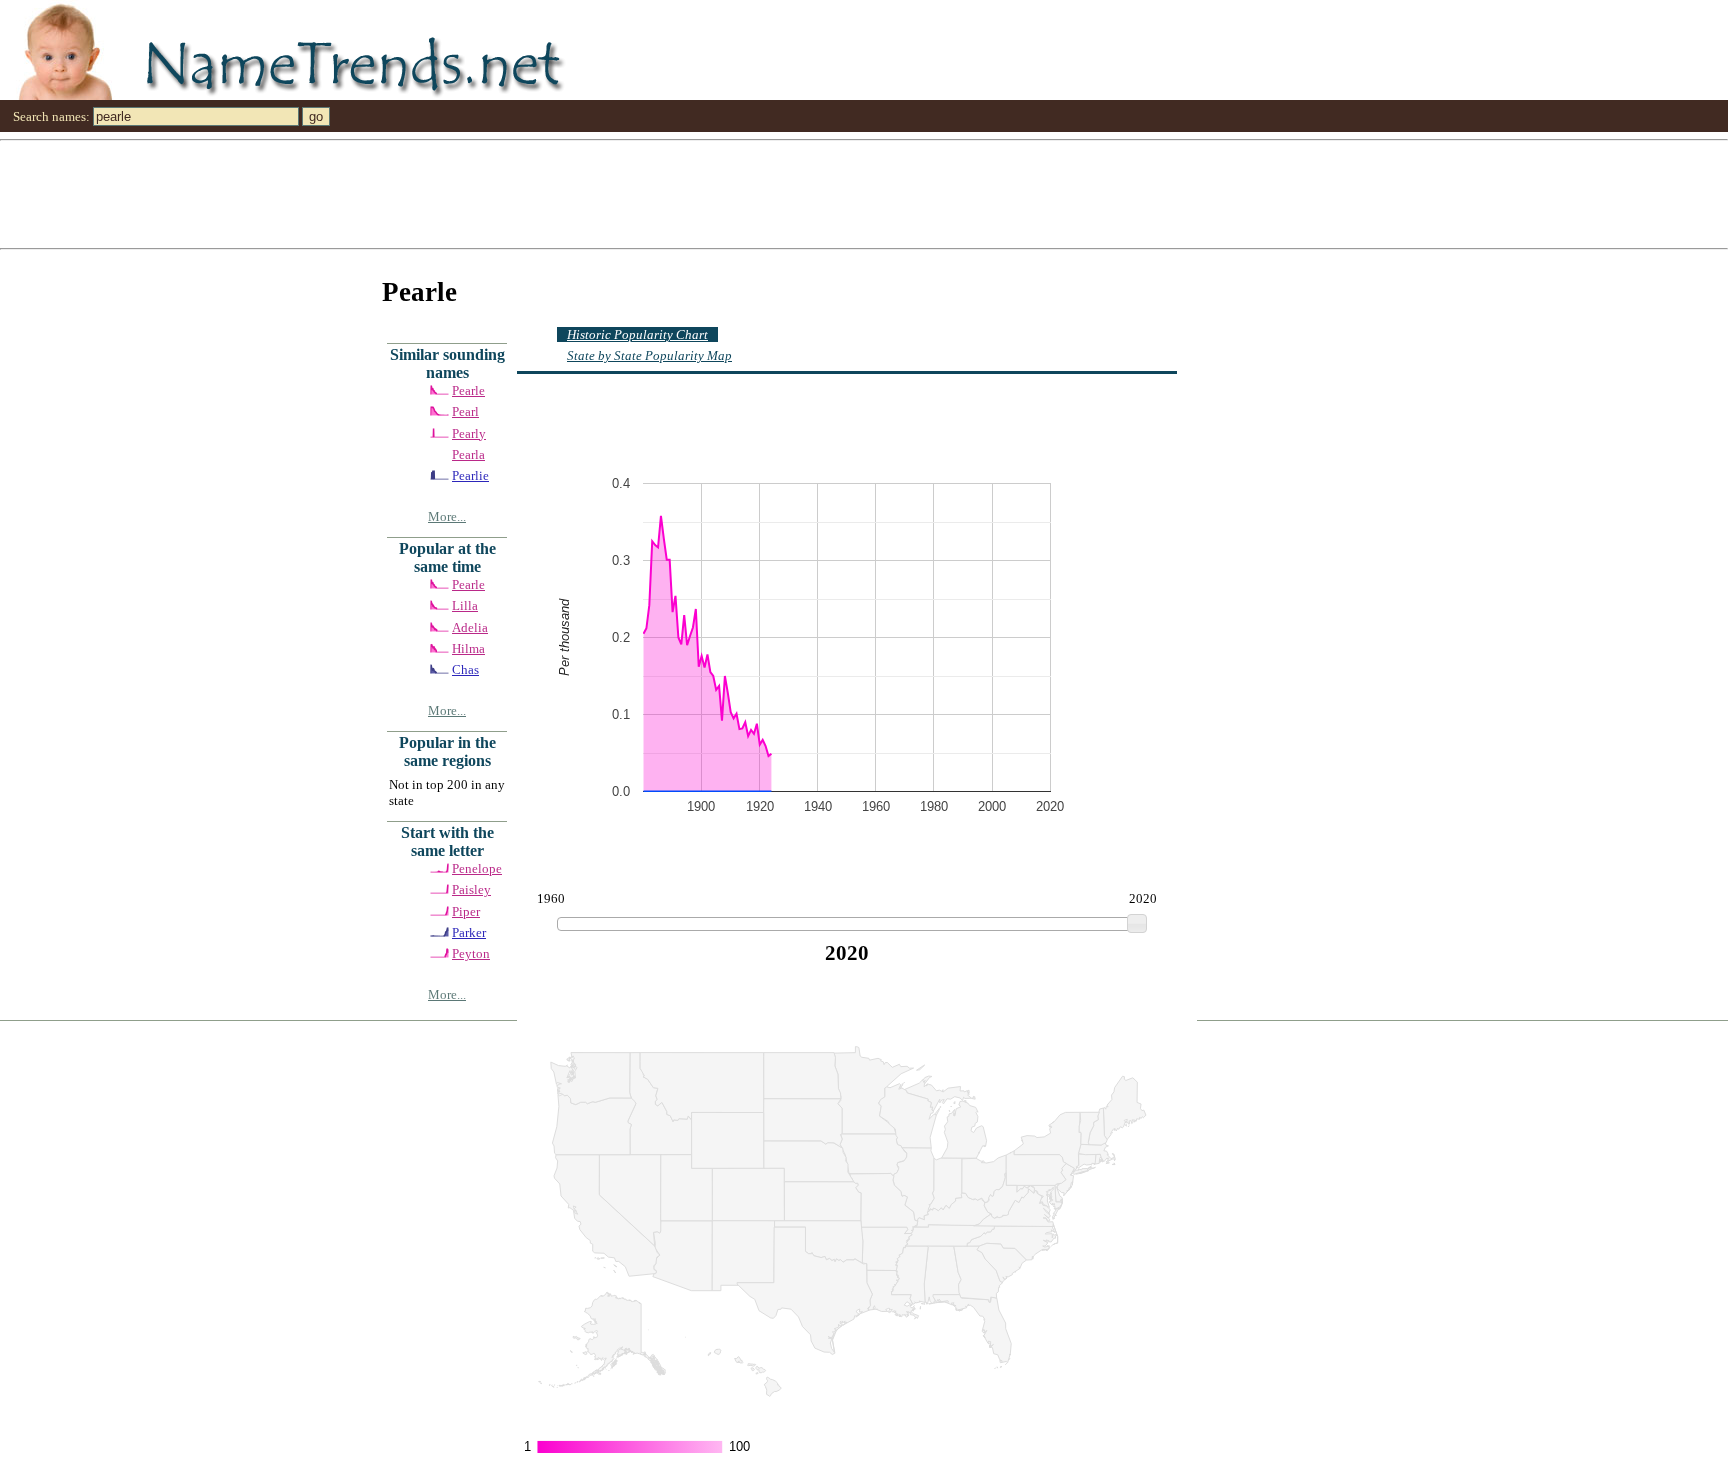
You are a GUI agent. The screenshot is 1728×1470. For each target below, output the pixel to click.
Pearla (468, 454)
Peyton (471, 953)
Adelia (470, 627)
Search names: (51, 116)
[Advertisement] (600, 193)
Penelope (477, 868)
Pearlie (470, 475)
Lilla (465, 605)
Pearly (469, 433)
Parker (469, 932)
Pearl (465, 411)
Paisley (471, 889)
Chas (465, 669)
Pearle (468, 390)
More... (447, 516)
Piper (466, 911)
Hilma (468, 648)
